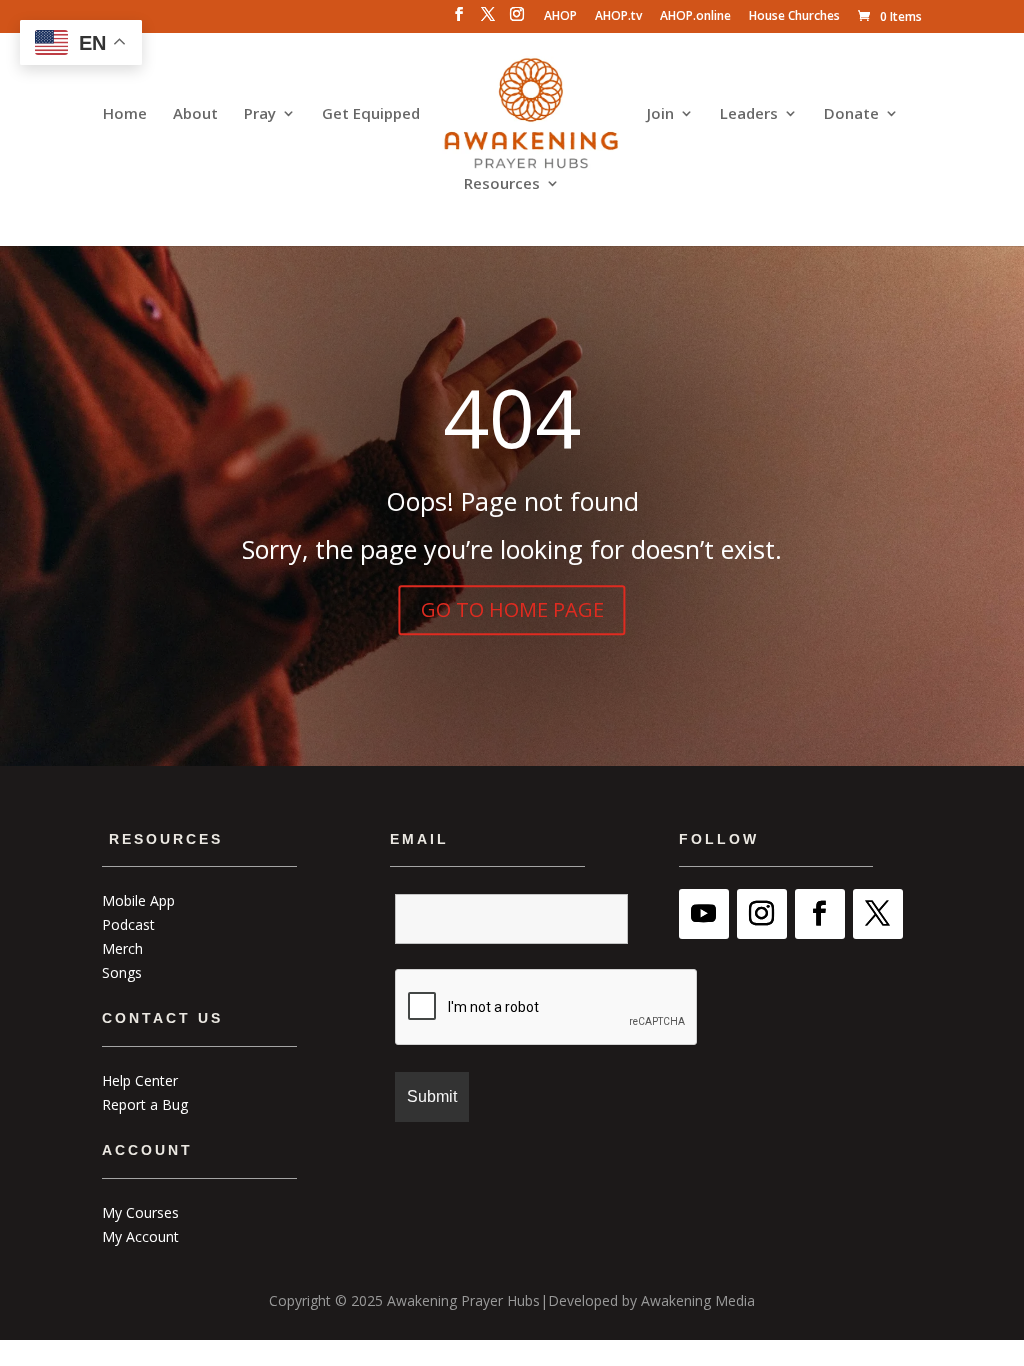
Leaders (749, 114)
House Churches (794, 17)
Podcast (128, 924)
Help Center (140, 1080)
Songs (122, 972)
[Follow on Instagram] (762, 914)
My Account (140, 1236)
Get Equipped (371, 114)
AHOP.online (695, 17)
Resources (502, 184)
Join (660, 114)
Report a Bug (145, 1104)
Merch (122, 948)
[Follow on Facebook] (820, 914)
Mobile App (138, 900)
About (195, 114)
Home (125, 114)
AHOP (560, 17)
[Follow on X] (878, 914)
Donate (851, 114)
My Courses (140, 1212)
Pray (260, 114)
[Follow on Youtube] (704, 914)
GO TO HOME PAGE (512, 609)
